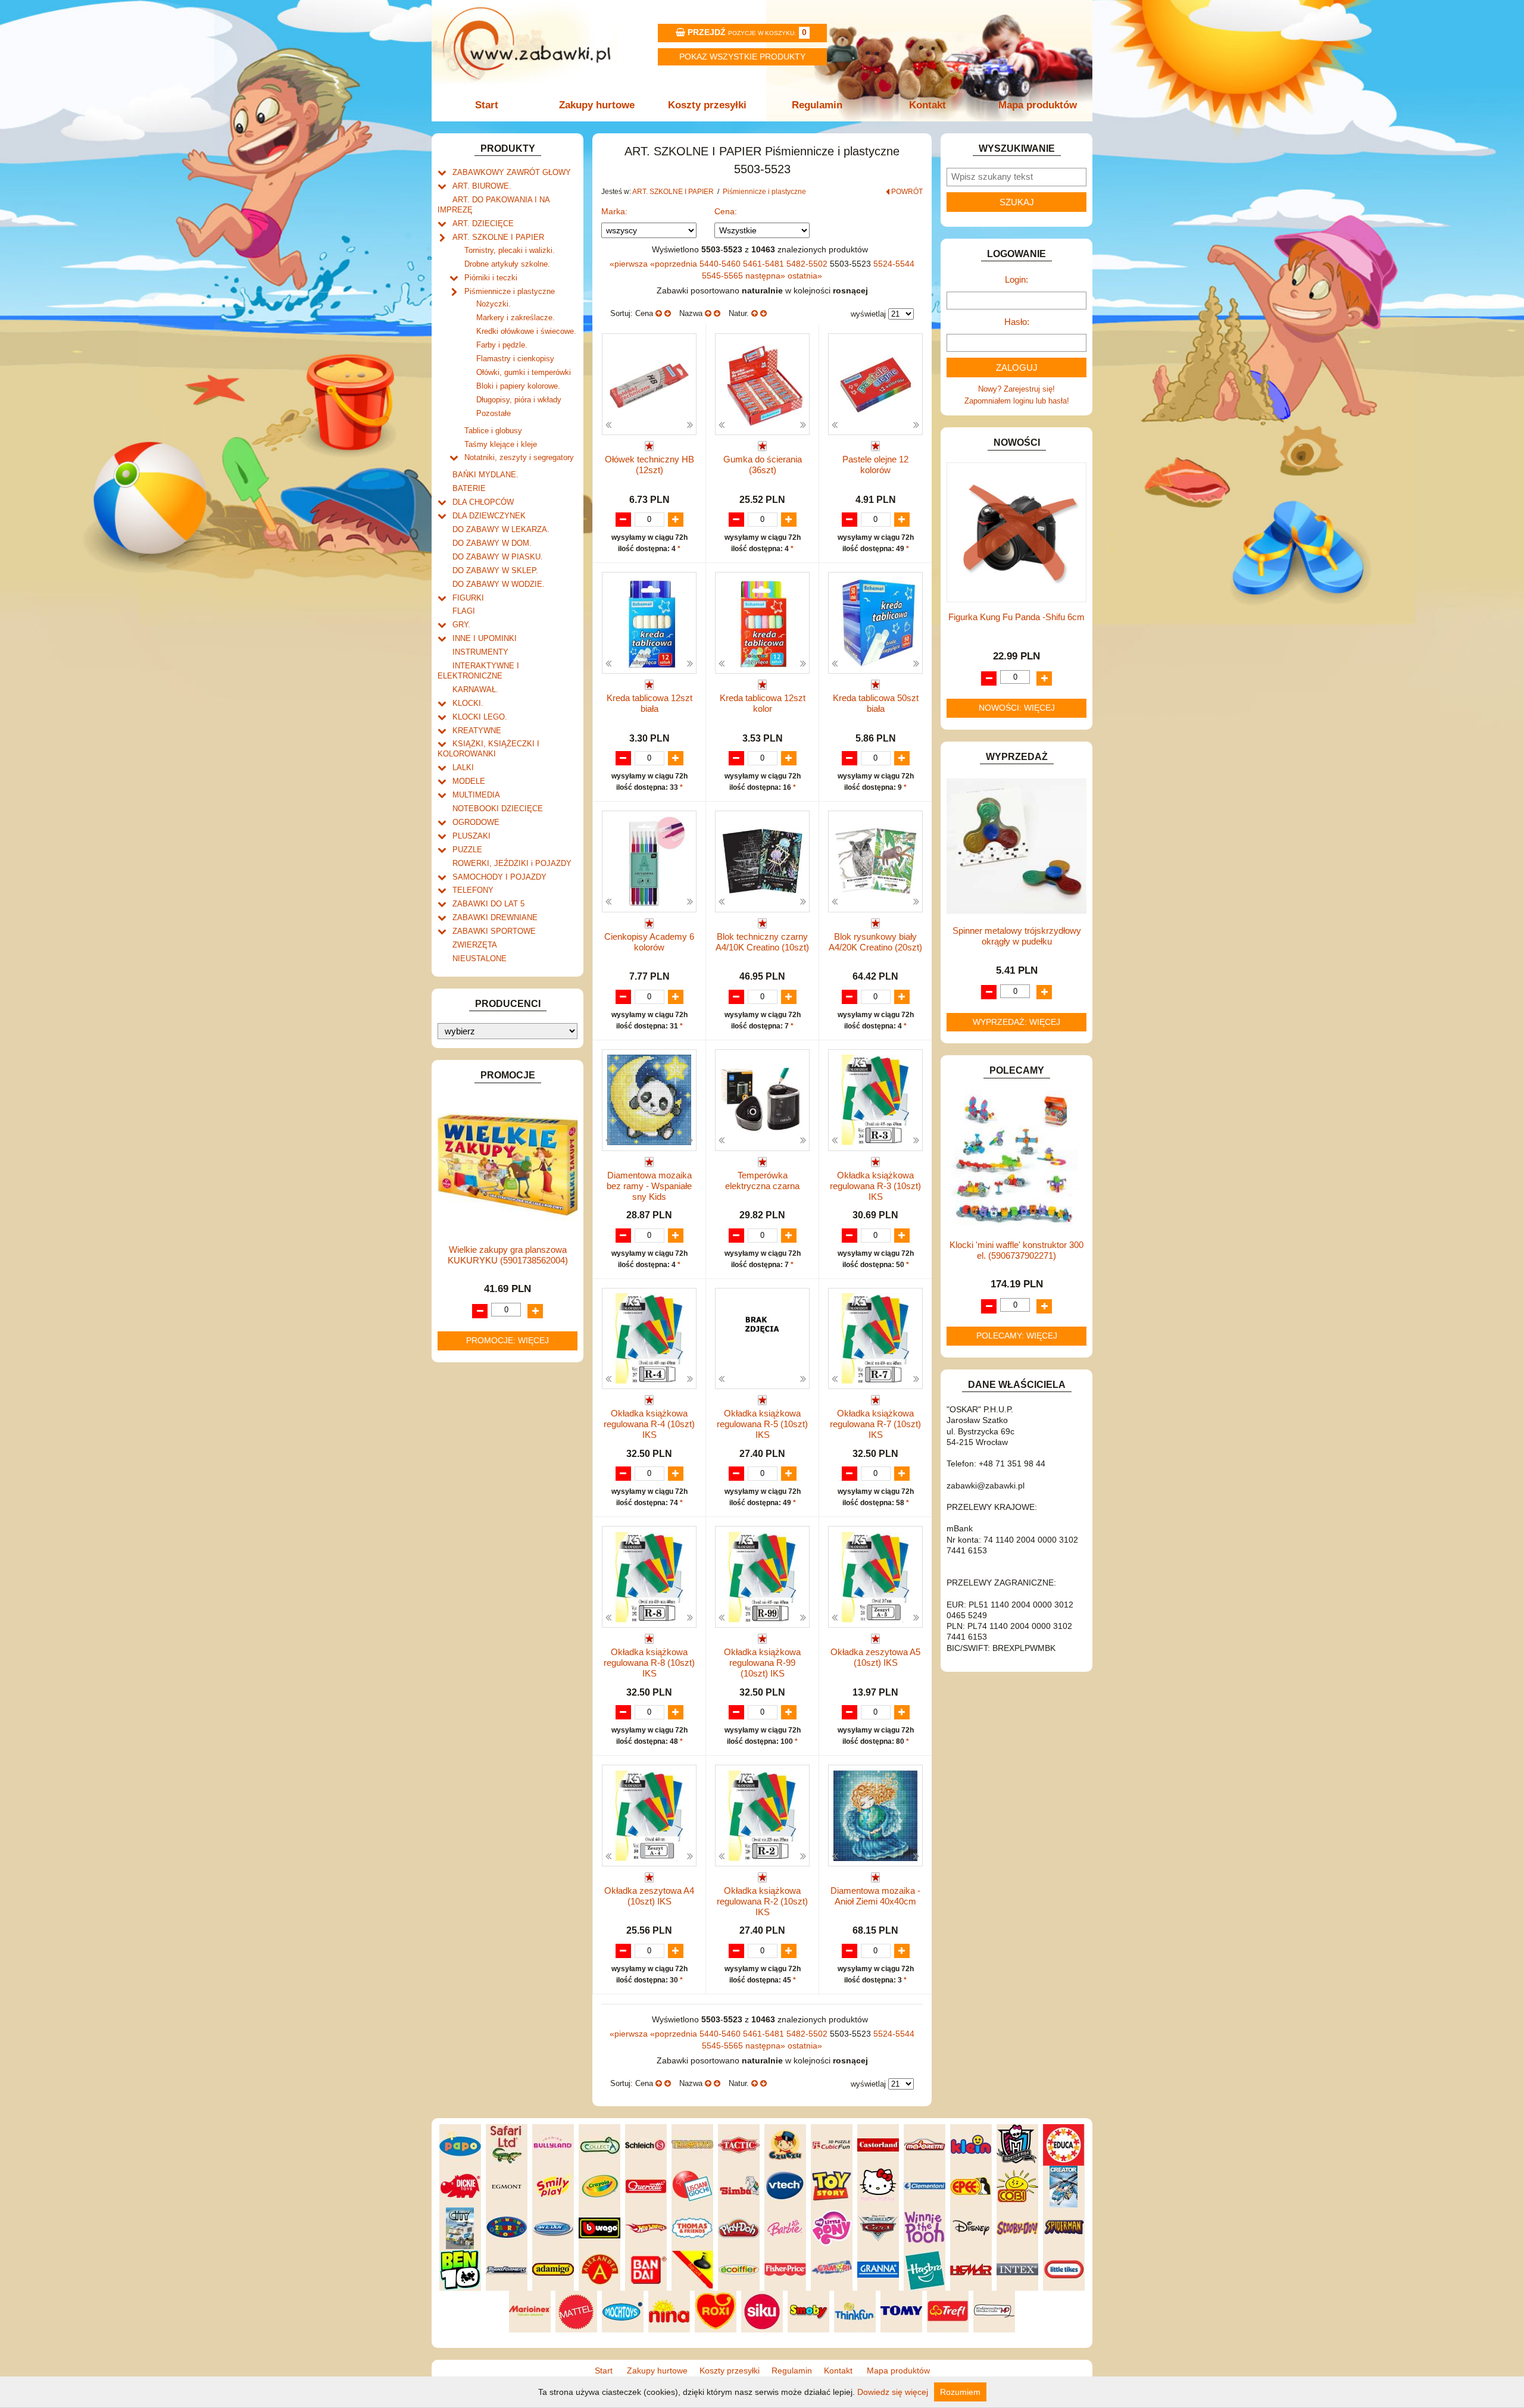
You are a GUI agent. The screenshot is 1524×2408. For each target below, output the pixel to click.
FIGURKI (468, 598)
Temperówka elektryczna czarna (762, 1180)
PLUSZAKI (471, 836)
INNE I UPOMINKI (485, 638)
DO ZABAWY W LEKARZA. (501, 529)
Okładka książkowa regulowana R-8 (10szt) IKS (649, 1663)
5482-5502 (808, 264)
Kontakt (927, 105)
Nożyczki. (494, 304)
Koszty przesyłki (707, 105)
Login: (1016, 279)
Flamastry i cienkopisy (515, 359)
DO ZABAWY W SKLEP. (495, 570)
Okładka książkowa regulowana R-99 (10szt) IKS (762, 1663)
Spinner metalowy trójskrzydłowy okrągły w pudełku (1017, 936)
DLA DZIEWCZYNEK (489, 516)
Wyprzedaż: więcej (1016, 1022)
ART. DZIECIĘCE (483, 223)
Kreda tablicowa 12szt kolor (763, 703)
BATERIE (469, 488)
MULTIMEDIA (476, 795)
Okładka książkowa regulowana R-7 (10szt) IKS (875, 1424)
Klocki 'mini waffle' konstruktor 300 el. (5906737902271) (1016, 1250)
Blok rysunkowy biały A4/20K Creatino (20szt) (875, 942)
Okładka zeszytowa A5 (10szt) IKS (875, 1657)
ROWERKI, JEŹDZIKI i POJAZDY (512, 863)
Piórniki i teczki (491, 278)
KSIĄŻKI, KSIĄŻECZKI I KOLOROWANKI (488, 749)
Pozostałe (494, 413)
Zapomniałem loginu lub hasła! (1017, 401)
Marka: (614, 211)
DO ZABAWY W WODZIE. (499, 584)
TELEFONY (473, 890)
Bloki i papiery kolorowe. (518, 386)
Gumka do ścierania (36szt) (763, 465)
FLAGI (464, 611)
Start (487, 105)
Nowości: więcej (1017, 708)
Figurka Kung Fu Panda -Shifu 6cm (1016, 617)
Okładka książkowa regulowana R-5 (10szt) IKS (762, 1424)
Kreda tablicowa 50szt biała (876, 703)
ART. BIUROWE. (482, 186)
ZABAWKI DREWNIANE (495, 917)
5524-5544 (894, 264)
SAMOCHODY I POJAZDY (499, 877)
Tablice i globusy (493, 431)
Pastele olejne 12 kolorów (875, 465)
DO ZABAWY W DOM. (492, 543)
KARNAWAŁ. (475, 689)
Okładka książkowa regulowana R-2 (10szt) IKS (762, 1901)
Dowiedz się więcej (893, 2392)
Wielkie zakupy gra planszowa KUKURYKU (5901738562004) (508, 1255)
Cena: (726, 211)
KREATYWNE (477, 731)
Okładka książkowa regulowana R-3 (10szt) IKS (875, 1186)
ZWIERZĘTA (475, 945)
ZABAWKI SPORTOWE (494, 931)
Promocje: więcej (508, 1340)
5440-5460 (721, 264)
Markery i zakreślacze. (516, 318)
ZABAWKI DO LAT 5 (488, 904)
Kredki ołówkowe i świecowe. (526, 331)
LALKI (463, 767)
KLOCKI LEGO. (480, 717)
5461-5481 (765, 264)
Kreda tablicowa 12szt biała (649, 703)
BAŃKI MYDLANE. (485, 475)
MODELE (469, 781)
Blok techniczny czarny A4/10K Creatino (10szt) (762, 942)
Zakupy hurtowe (597, 105)
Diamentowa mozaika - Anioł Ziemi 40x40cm (875, 1896)
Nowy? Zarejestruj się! (1016, 389)
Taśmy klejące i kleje (501, 444)
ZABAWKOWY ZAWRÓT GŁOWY (512, 172)
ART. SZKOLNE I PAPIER (498, 237)
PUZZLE (467, 850)
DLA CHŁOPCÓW (483, 502)
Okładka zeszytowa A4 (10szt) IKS (649, 1896)
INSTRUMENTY (480, 652)
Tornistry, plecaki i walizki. (510, 250)
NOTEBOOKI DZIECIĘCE (498, 809)
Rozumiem (960, 2392)
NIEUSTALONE (480, 958)
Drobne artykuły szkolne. (507, 264)
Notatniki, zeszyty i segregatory (519, 457)
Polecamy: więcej (1017, 1336)
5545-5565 (724, 276)
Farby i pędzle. (502, 345)
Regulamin (817, 105)
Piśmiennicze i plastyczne (510, 291)
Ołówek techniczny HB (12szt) (649, 465)
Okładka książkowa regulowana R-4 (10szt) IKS (649, 1424)
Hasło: (1017, 322)
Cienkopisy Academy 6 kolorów (649, 942)
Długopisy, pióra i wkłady (519, 400)
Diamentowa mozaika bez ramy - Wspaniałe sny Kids (649, 1186)
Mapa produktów (1038, 105)
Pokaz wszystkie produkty (742, 57)
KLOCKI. (468, 703)
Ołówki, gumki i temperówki (524, 372)
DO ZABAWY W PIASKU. (498, 557)
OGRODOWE (476, 822)
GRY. (461, 625)
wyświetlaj (868, 314)
